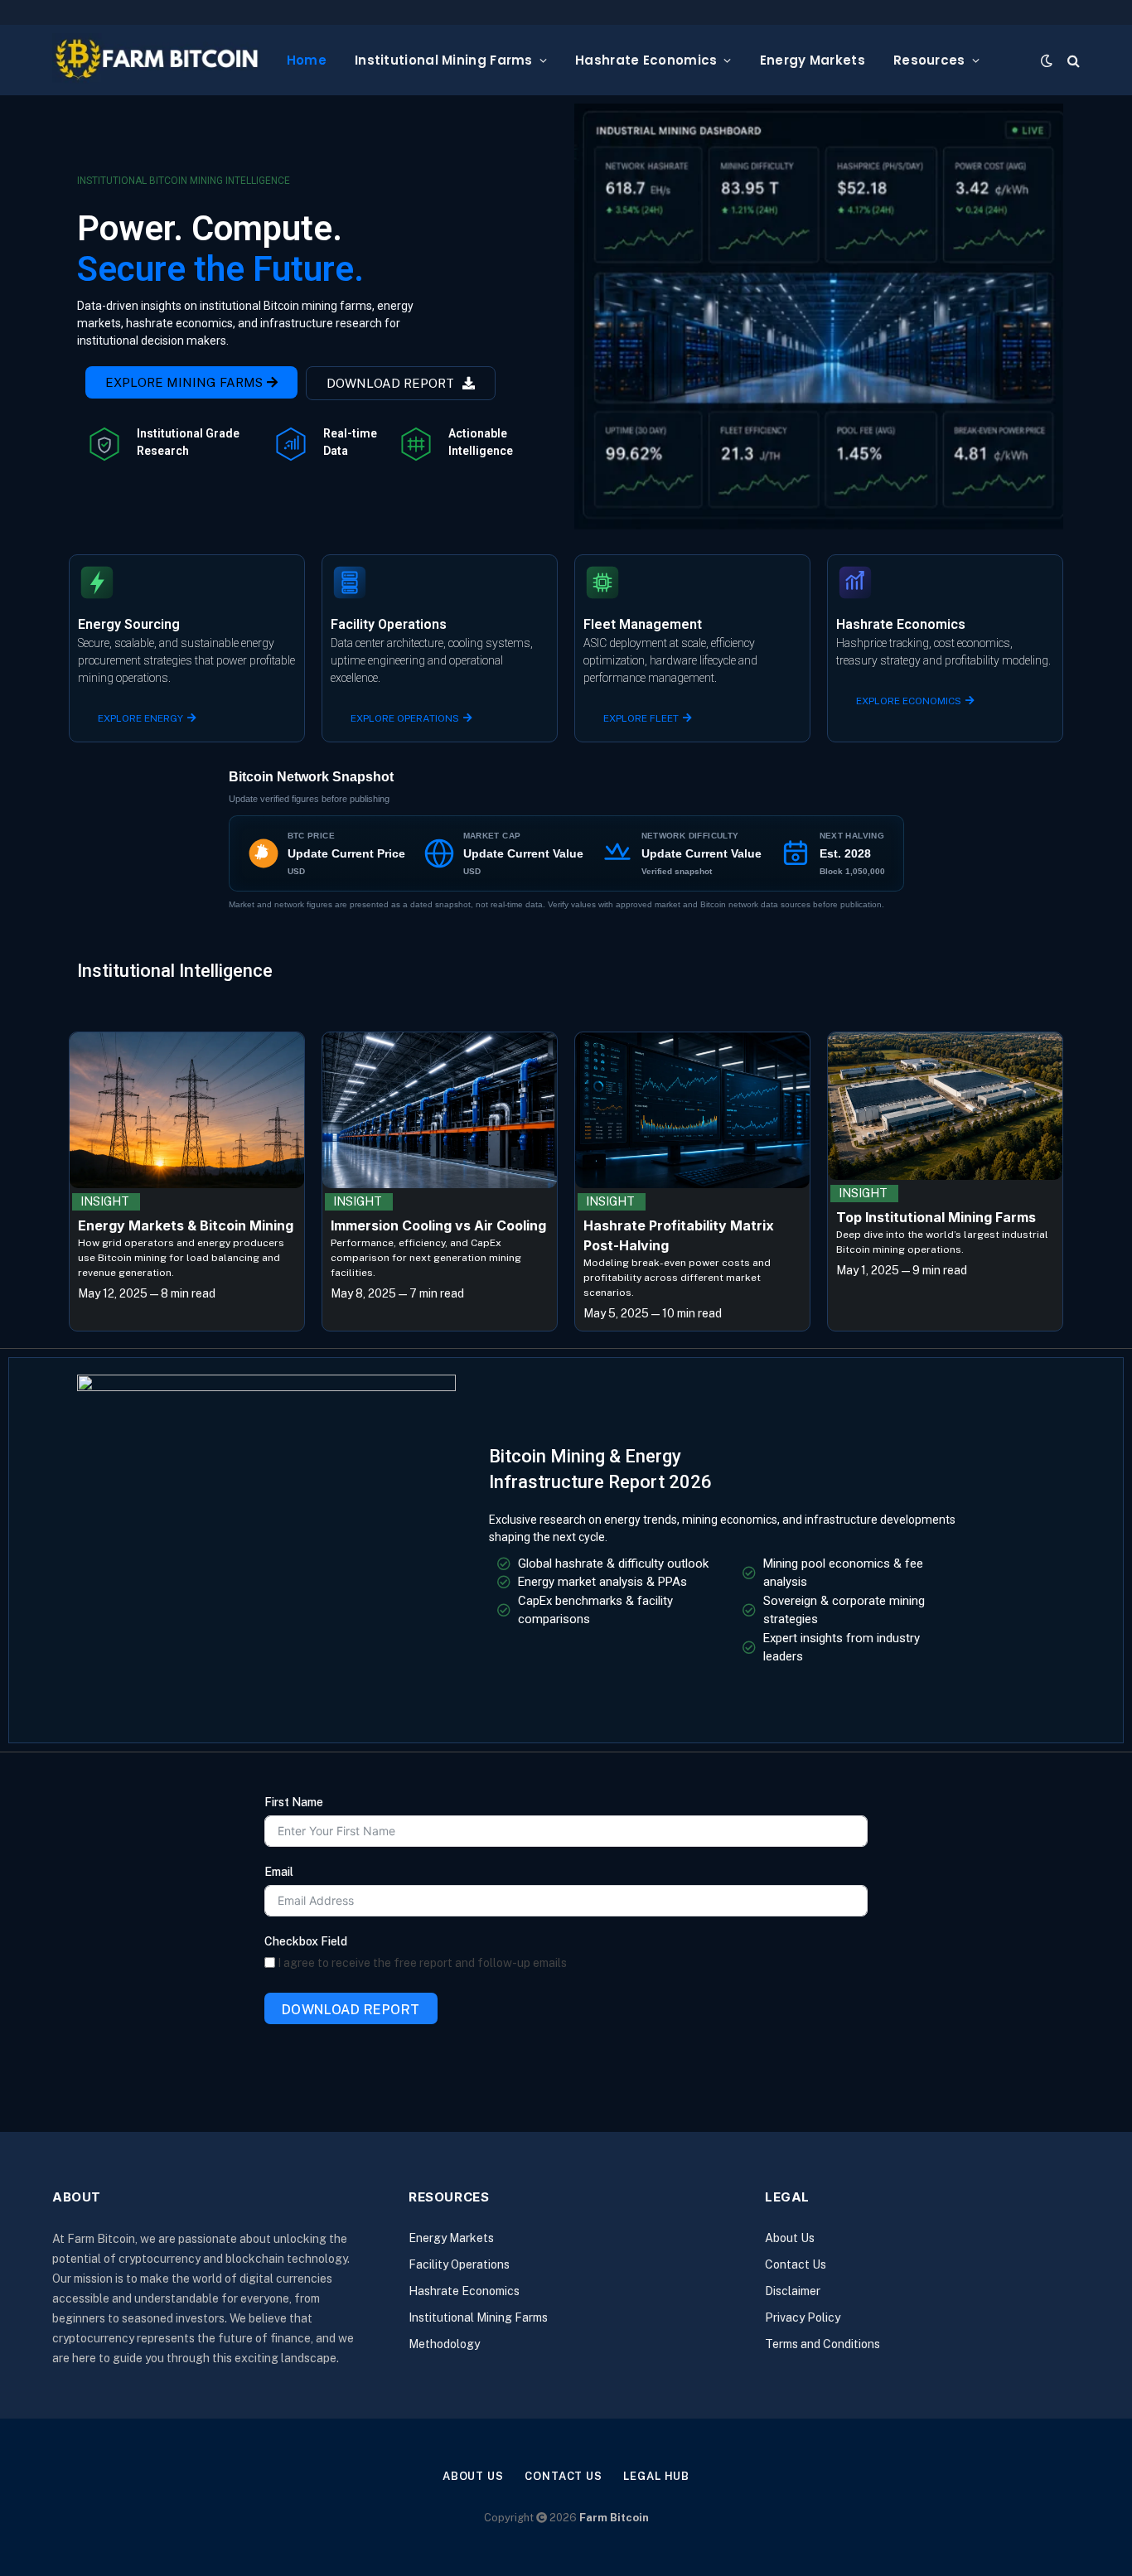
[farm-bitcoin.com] (156, 60)
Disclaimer (793, 2291)
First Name (294, 1802)
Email (279, 1872)
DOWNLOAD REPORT (351, 2010)
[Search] (1072, 60)
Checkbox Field (306, 1941)
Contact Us (796, 2264)
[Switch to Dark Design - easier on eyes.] (1047, 60)
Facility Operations (459, 2264)
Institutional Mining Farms (444, 60)
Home (307, 60)
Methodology (444, 2344)
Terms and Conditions (822, 2344)
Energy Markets (813, 60)
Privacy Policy (803, 2317)
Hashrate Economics (646, 60)
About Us (790, 2238)
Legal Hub (656, 2476)
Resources (929, 60)
